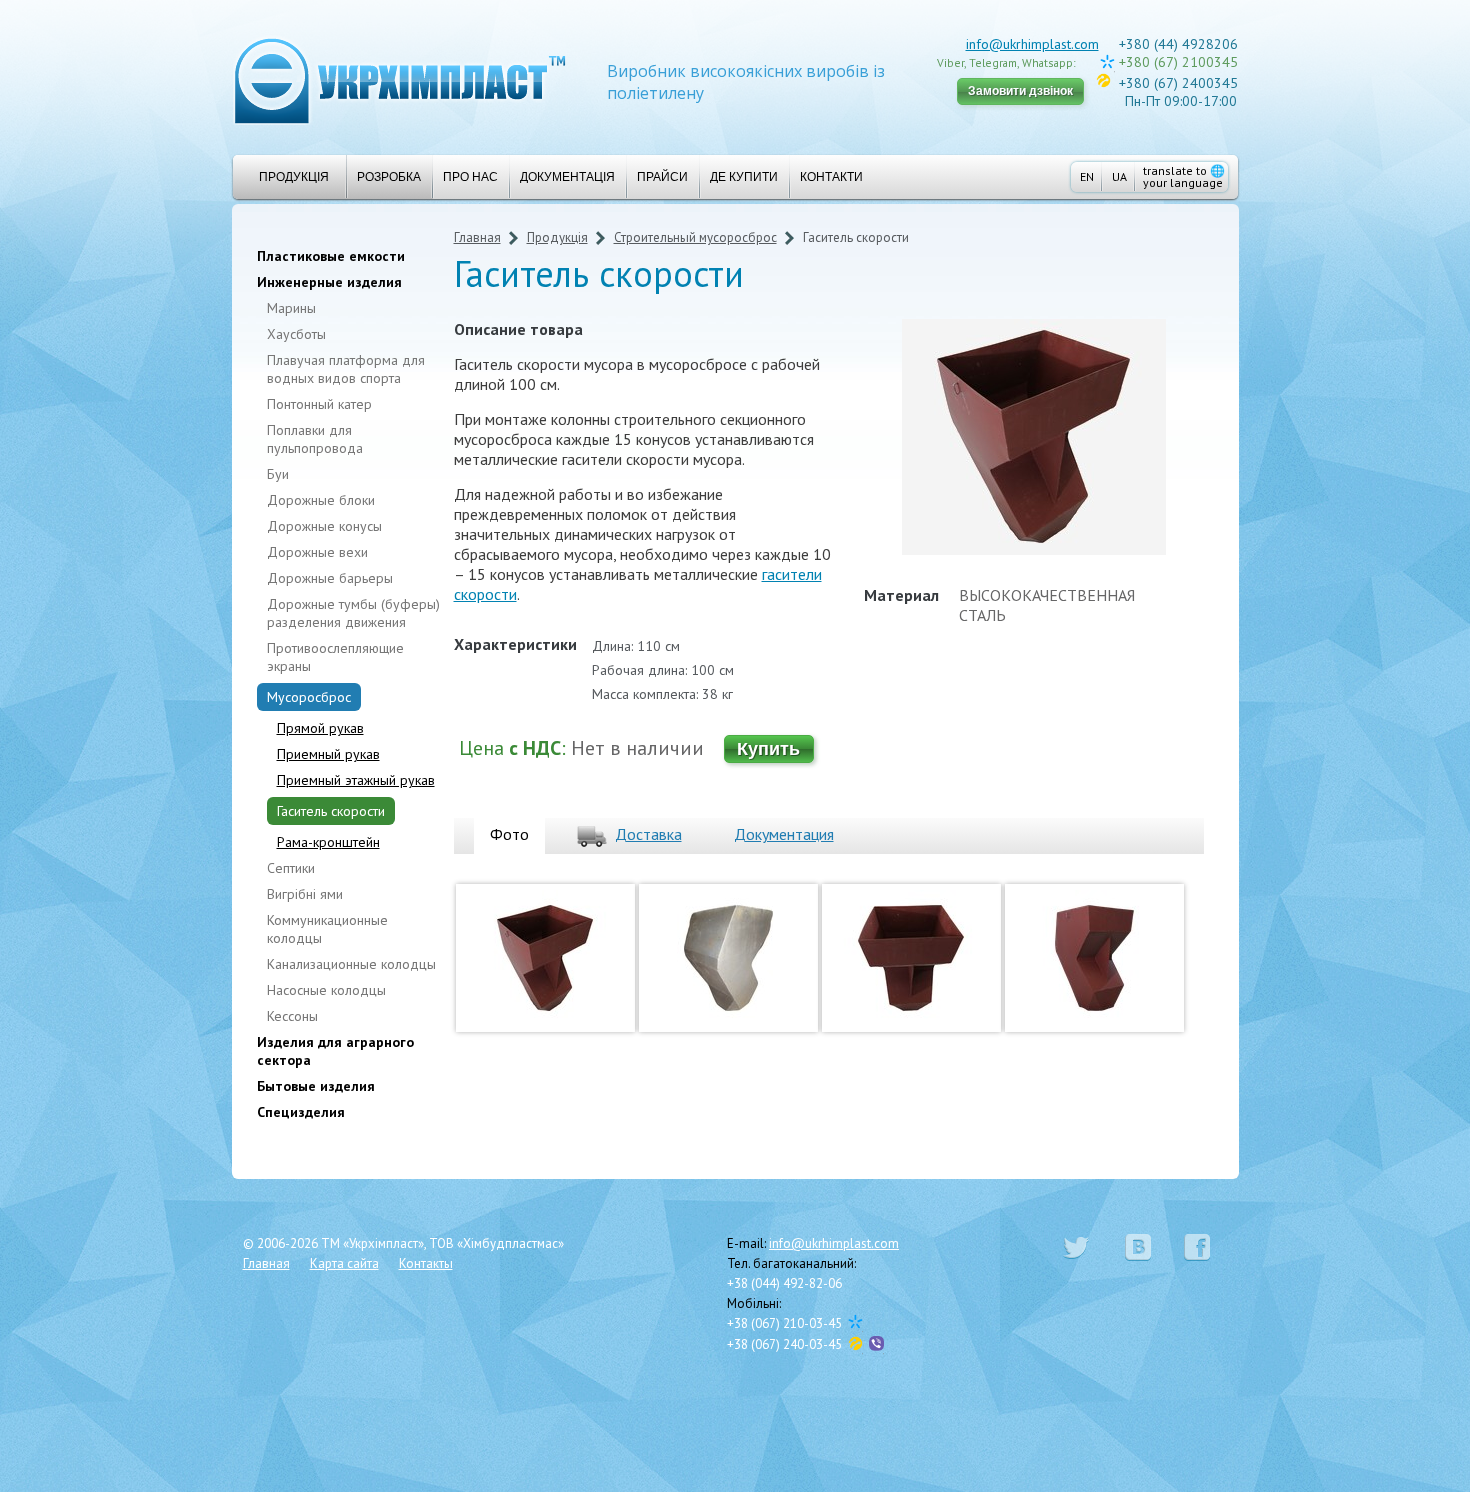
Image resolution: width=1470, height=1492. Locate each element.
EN (1087, 176)
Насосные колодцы (326, 990)
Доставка (648, 834)
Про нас (470, 177)
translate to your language (1184, 176)
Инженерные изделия (329, 282)
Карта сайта (344, 1263)
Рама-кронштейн (328, 842)
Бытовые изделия (316, 1086)
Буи (278, 474)
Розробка (389, 177)
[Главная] (400, 79)
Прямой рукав (320, 728)
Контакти (831, 177)
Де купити (744, 177)
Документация (784, 834)
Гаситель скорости (331, 811)
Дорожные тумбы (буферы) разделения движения (353, 613)
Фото (509, 834)
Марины (291, 308)
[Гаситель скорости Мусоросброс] (545, 1036)
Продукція (294, 177)
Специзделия (301, 1112)
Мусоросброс (309, 697)
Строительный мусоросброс (695, 237)
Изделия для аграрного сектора (335, 1051)
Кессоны (292, 1016)
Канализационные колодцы (351, 964)
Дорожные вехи (317, 552)
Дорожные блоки (321, 500)
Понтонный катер (319, 404)
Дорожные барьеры (330, 578)
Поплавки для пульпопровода (315, 439)
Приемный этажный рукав (356, 780)
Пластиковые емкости (331, 256)
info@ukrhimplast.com (1032, 44)
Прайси (662, 177)
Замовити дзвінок (1020, 91)
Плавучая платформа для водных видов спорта (346, 369)
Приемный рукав (328, 754)
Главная (477, 237)
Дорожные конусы (324, 526)
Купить (768, 749)
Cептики (291, 868)
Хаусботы (296, 334)
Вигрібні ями (305, 894)
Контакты (426, 1263)
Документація (567, 177)
